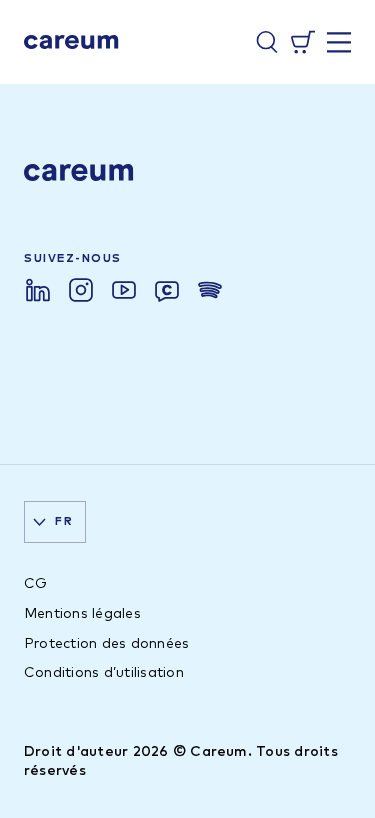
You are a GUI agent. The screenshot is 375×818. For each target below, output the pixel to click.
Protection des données (106, 644)
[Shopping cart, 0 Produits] (303, 42)
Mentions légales (82, 614)
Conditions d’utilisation (104, 673)
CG (35, 584)
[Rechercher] (267, 42)
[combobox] (55, 522)
